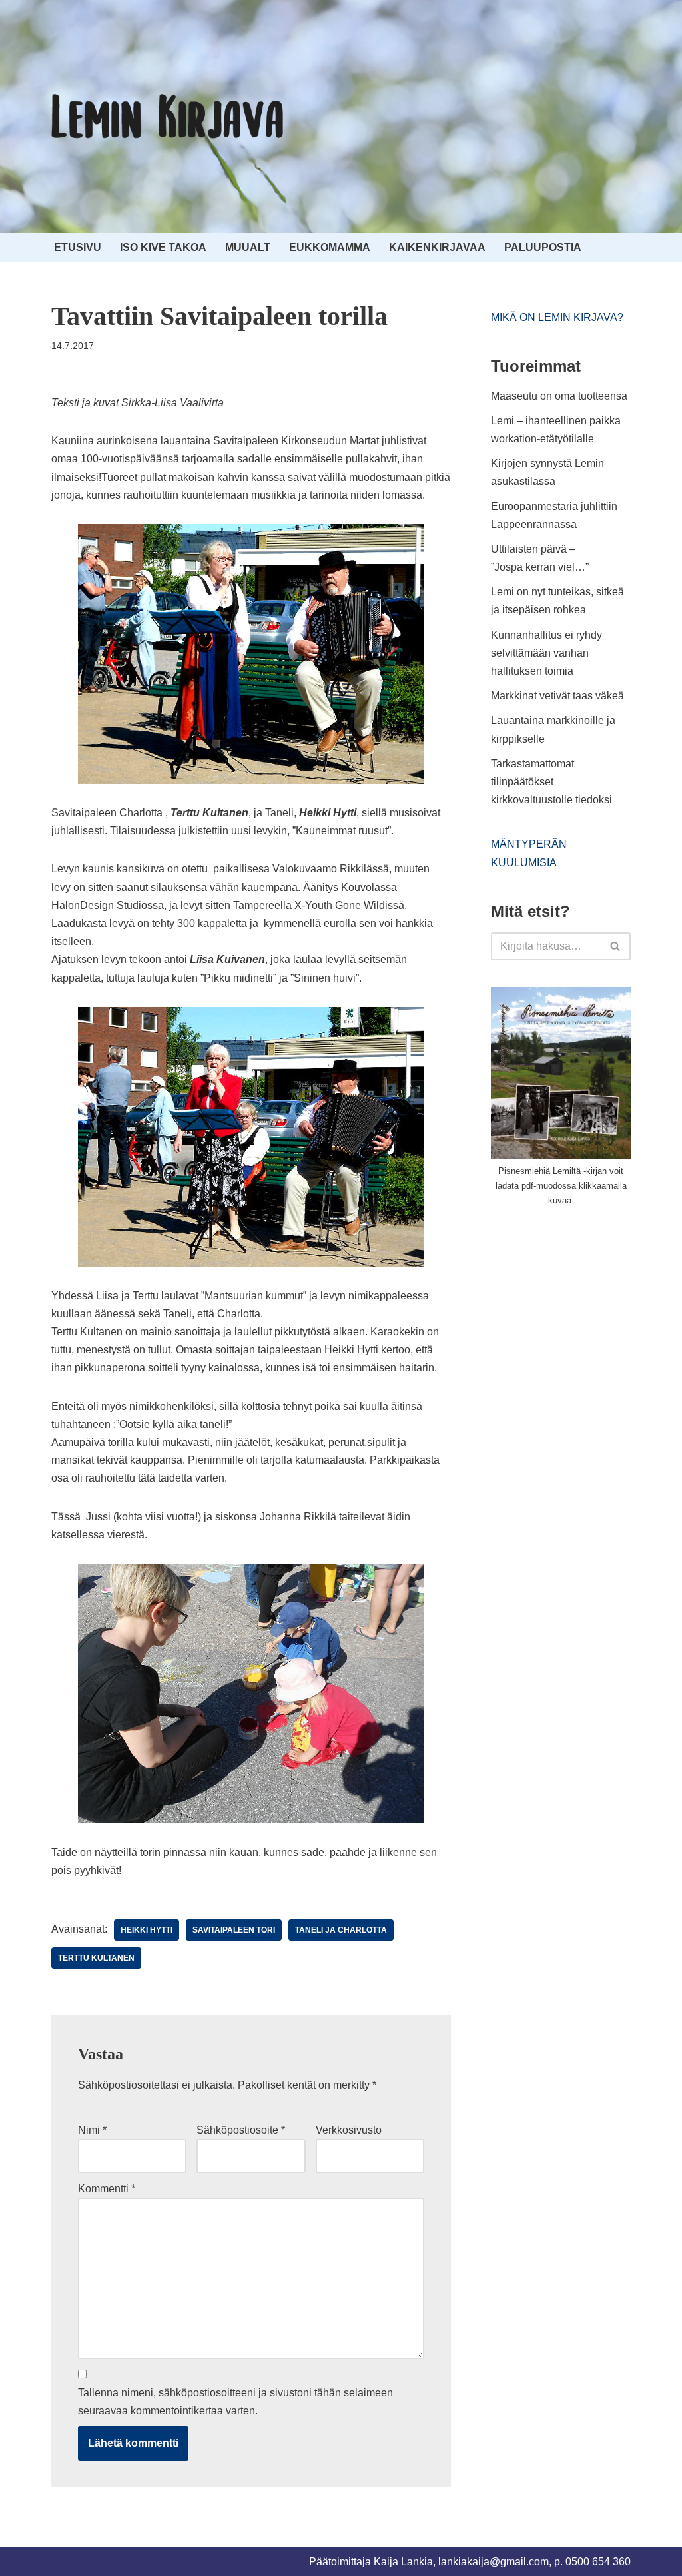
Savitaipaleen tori (234, 1930)
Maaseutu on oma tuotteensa (559, 396)
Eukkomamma (330, 247)
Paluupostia (543, 247)
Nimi (92, 2130)
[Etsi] (616, 946)
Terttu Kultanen (96, 1958)
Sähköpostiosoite (241, 2130)
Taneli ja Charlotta (341, 1930)
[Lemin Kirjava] (168, 117)
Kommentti (107, 2189)
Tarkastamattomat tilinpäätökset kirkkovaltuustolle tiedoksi (551, 782)
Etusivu (78, 247)
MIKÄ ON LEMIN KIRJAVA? (557, 317)
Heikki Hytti (147, 1930)
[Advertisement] (586, 1317)
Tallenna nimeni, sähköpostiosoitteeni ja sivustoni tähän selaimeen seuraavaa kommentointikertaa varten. (235, 2402)
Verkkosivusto (349, 2130)
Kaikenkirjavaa (437, 247)
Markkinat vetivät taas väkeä (557, 696)
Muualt (248, 247)
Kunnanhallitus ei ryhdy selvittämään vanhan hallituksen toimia (546, 653)
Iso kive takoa (163, 247)
